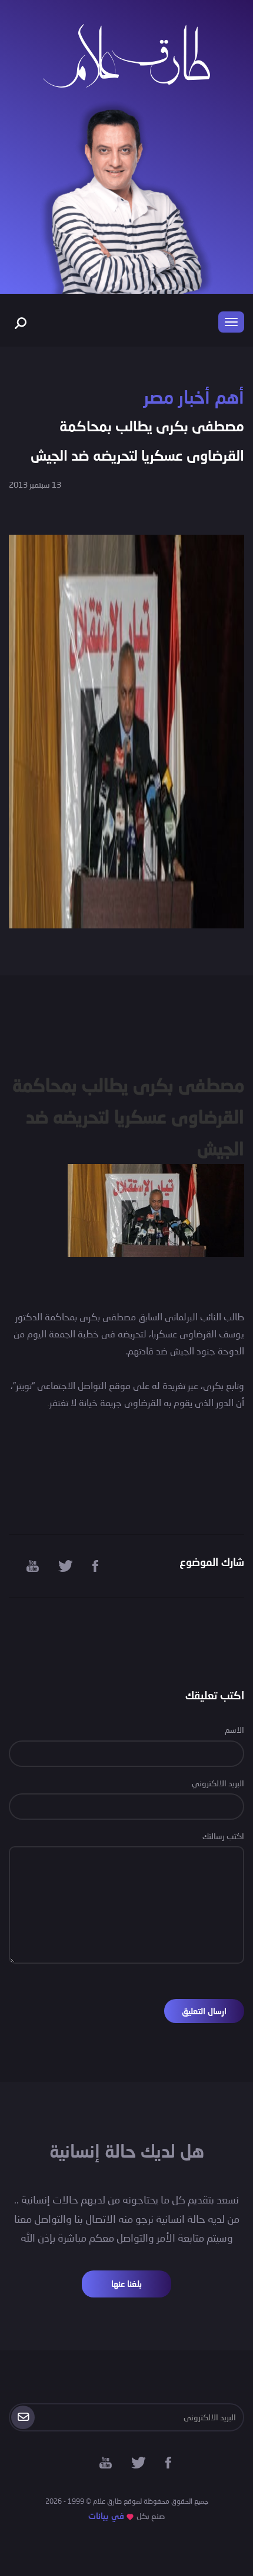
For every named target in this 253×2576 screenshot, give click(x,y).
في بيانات (106, 2516)
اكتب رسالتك (223, 1836)
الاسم (234, 1730)
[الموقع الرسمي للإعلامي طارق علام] (126, 54)
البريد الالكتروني (218, 1783)
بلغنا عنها (126, 2284)
